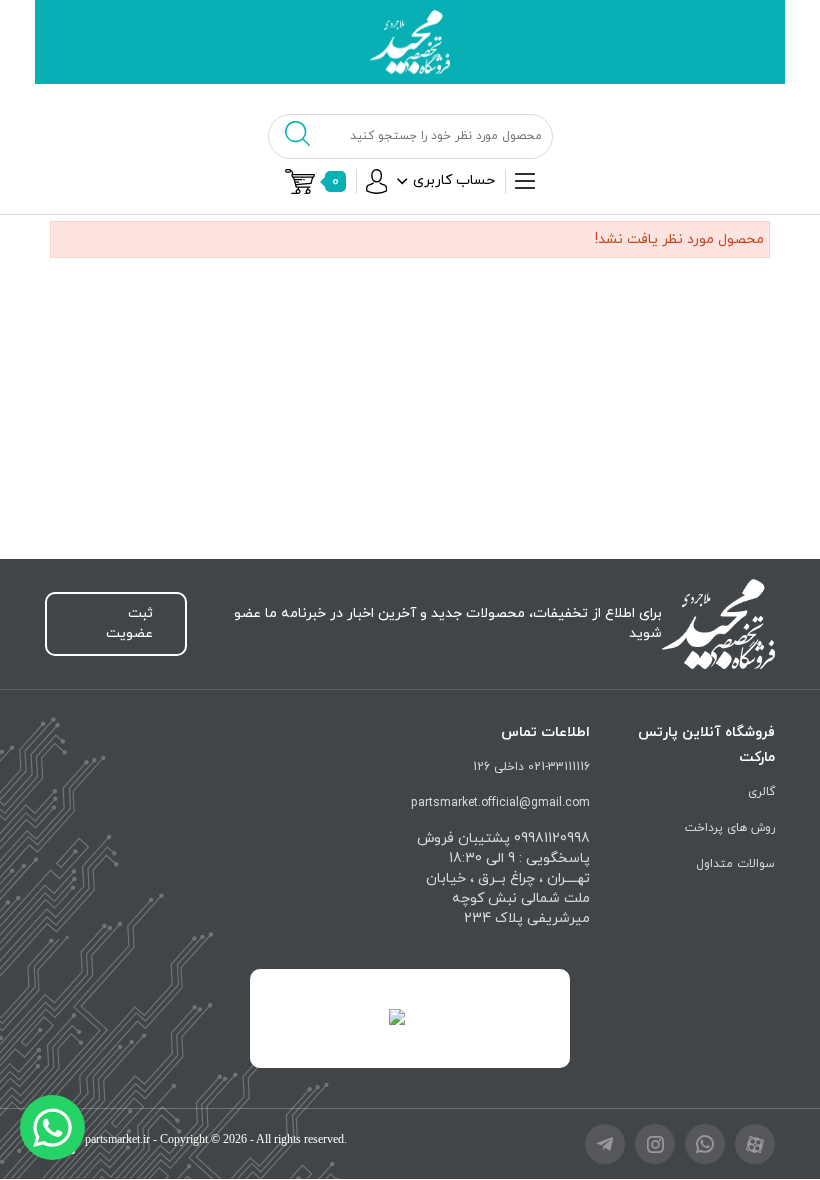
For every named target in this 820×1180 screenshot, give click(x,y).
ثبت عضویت (129, 623)
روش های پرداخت (730, 828)
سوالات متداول (735, 864)
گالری (761, 792)
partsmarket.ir (117, 1139)
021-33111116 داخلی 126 (531, 767)
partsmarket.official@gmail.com (500, 803)
